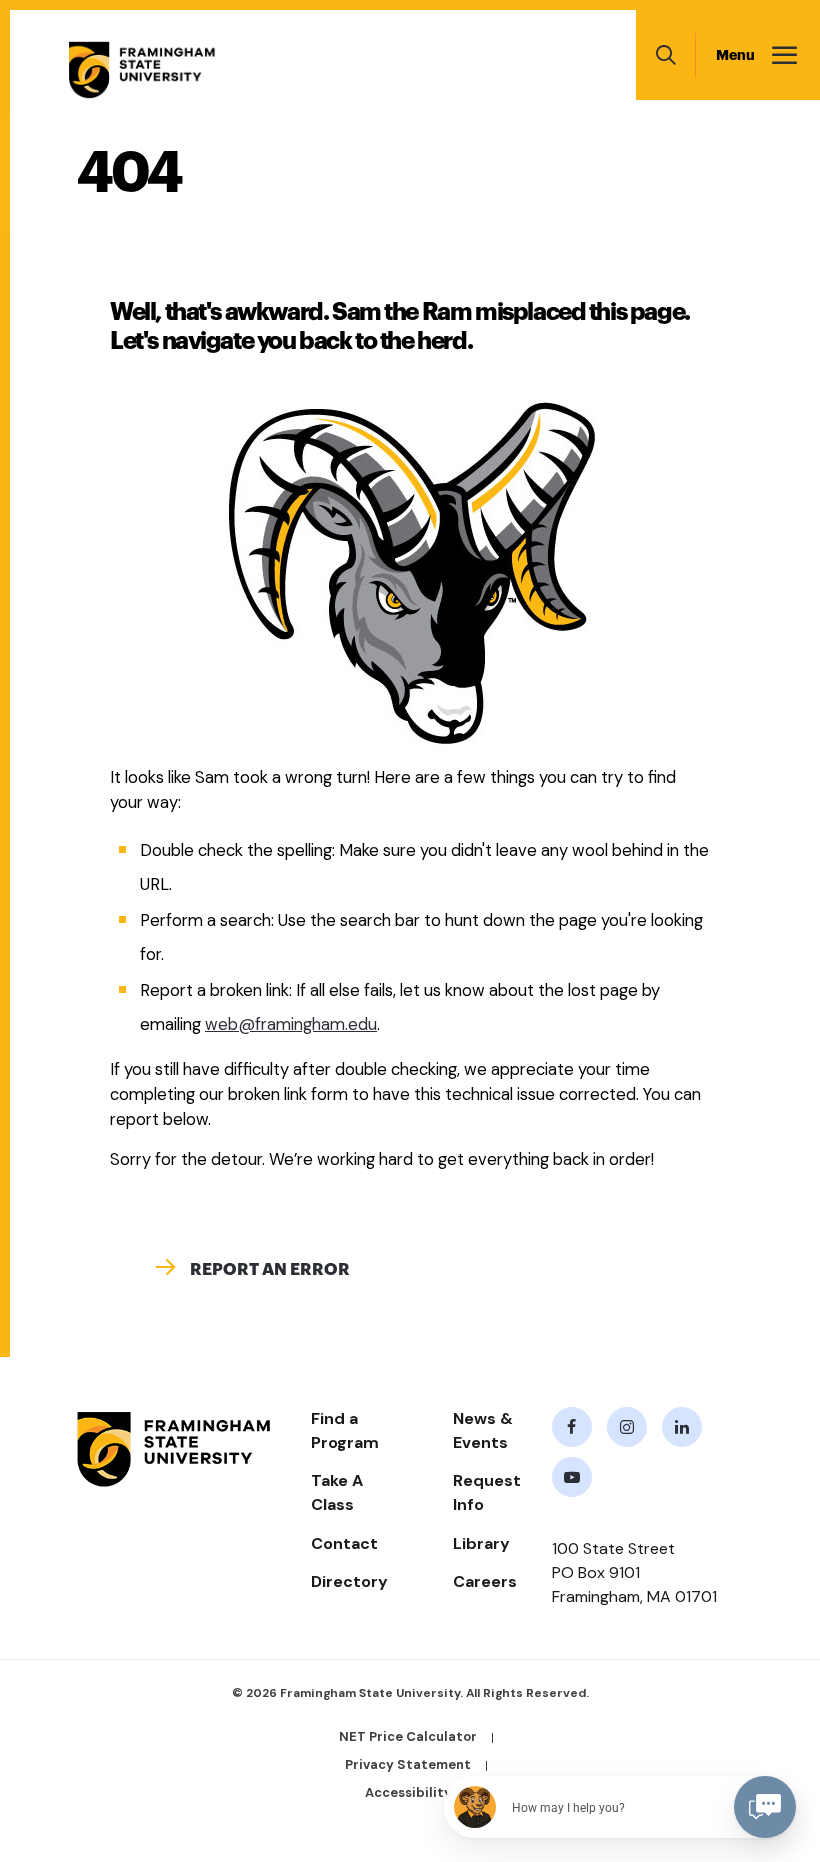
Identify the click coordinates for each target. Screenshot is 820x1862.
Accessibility (408, 1792)
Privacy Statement (408, 1764)
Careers (485, 1581)
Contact (344, 1543)
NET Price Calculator (408, 1736)
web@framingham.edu (291, 1024)
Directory (349, 1581)
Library (481, 1543)
